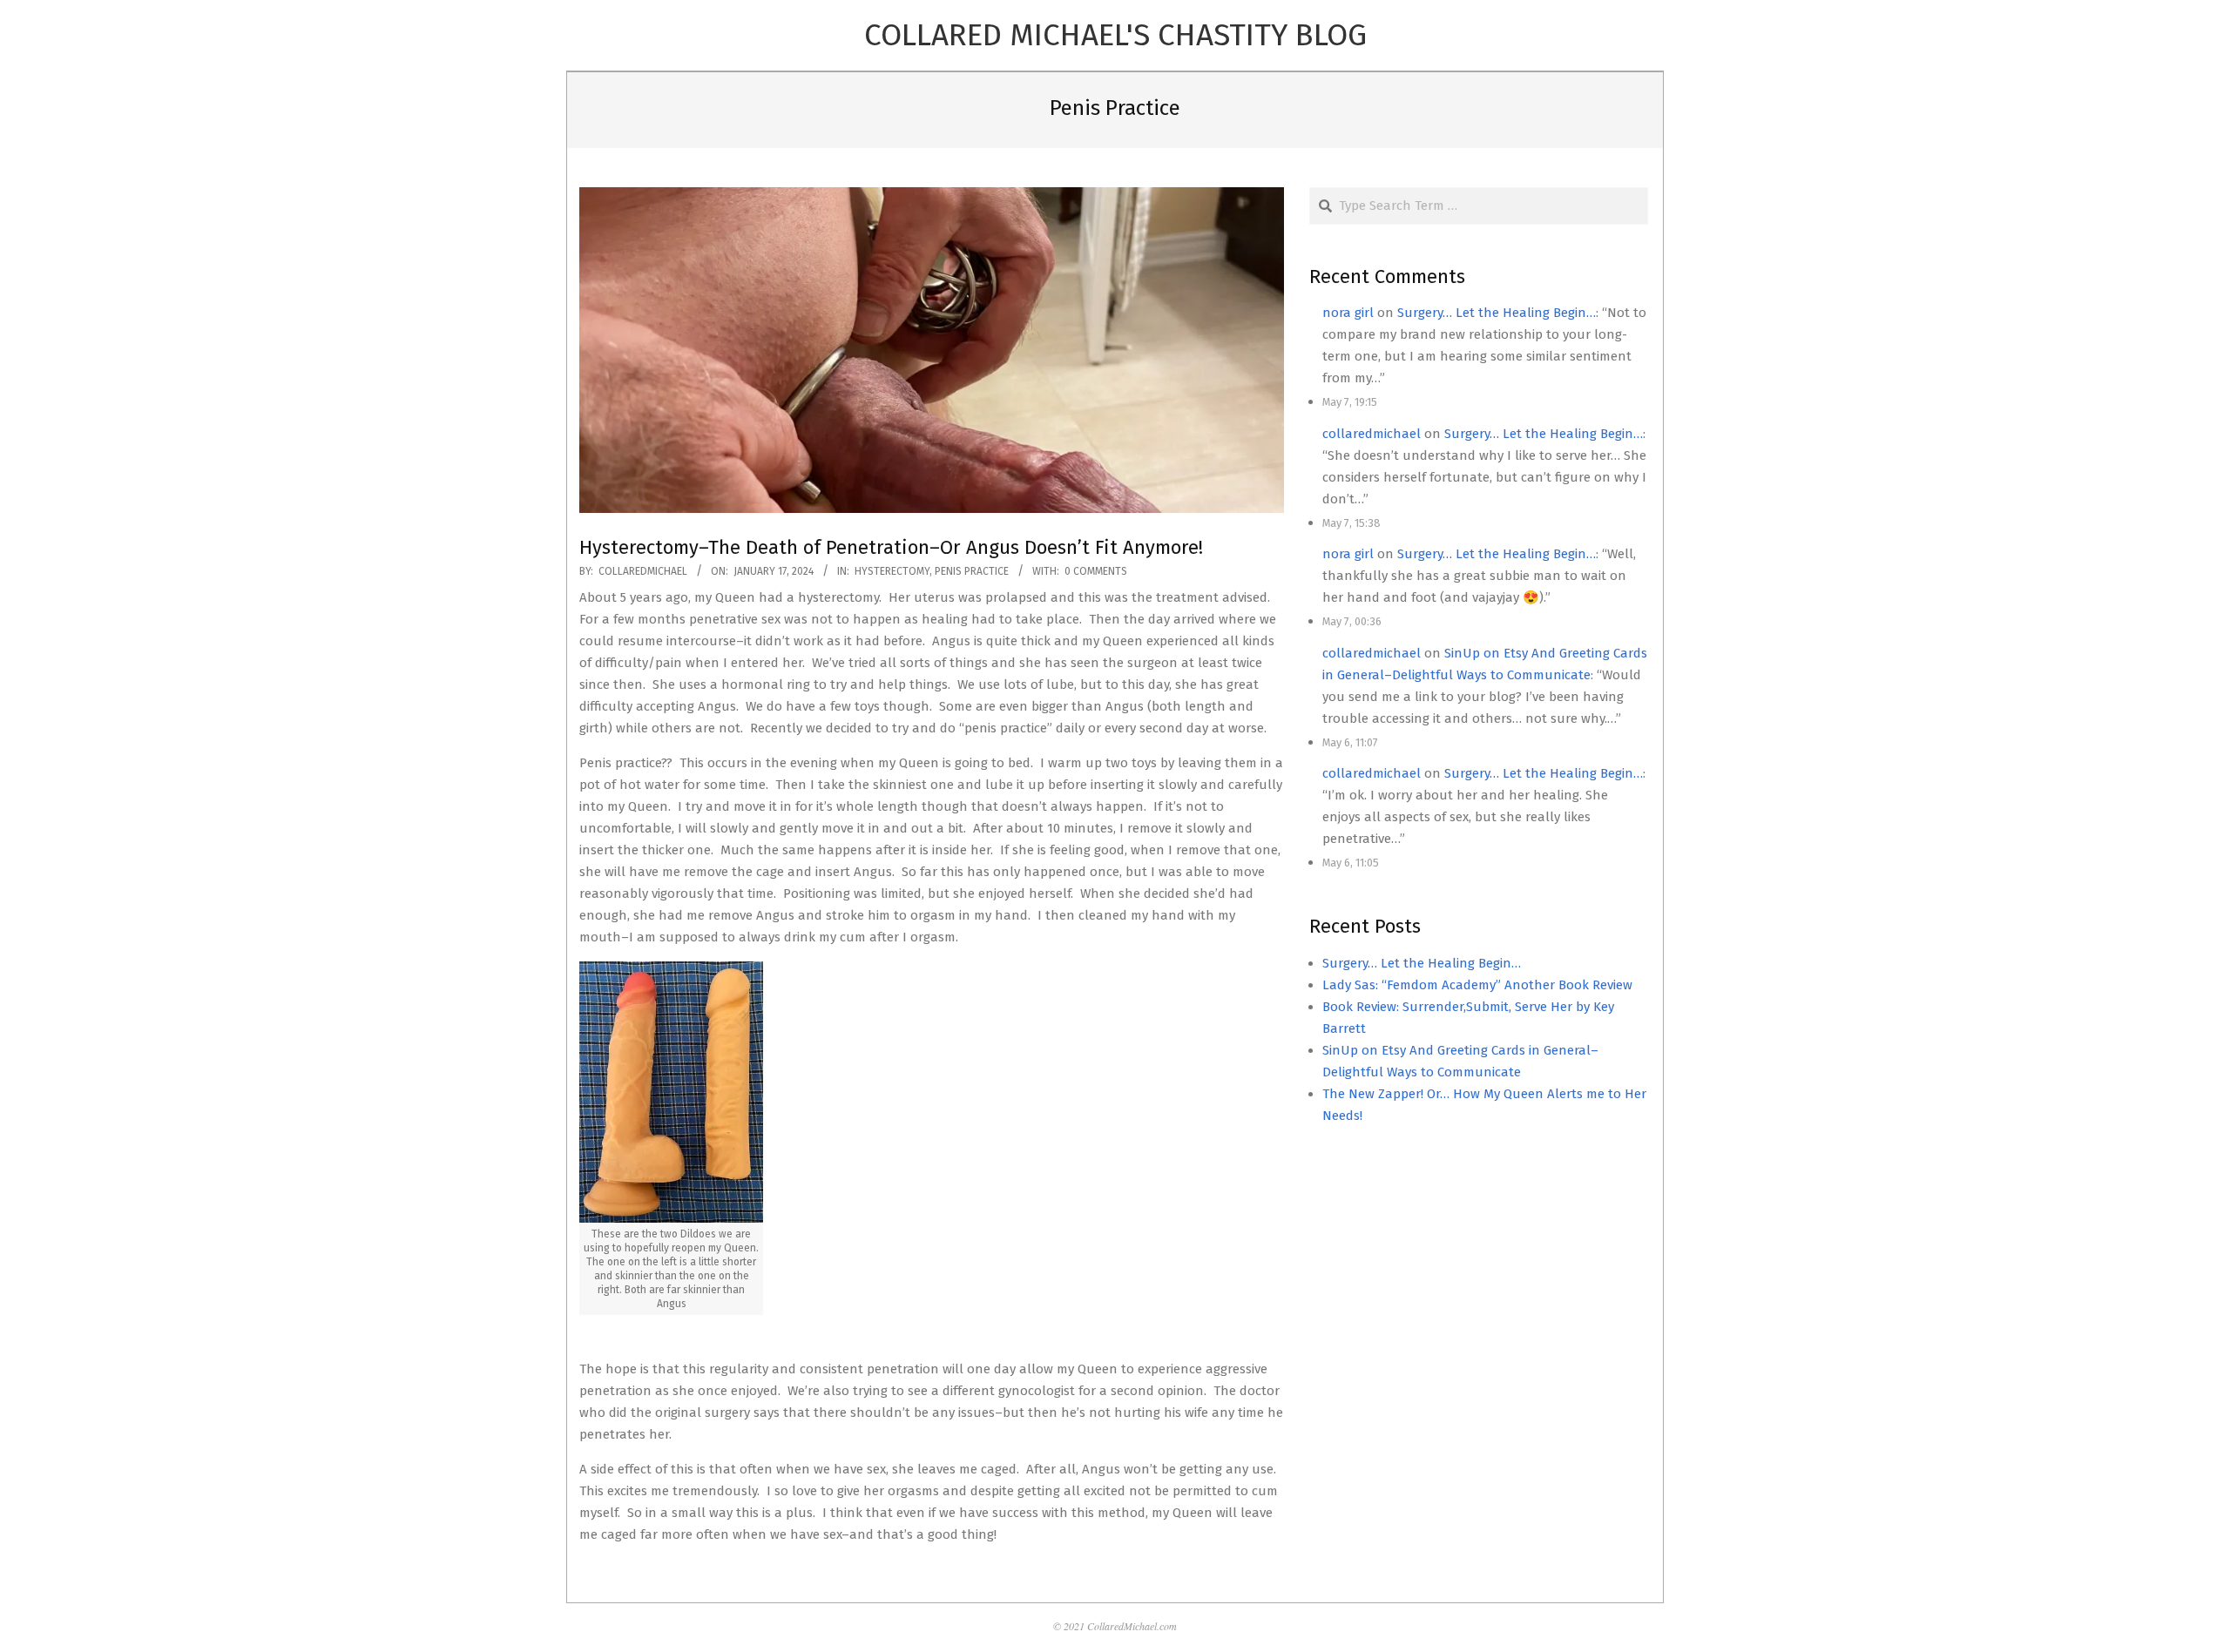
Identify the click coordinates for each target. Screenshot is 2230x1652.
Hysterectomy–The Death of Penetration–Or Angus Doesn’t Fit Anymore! (891, 547)
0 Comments (1096, 571)
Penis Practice (972, 571)
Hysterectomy (892, 571)
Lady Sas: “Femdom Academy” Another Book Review (1477, 985)
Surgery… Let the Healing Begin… (1497, 313)
